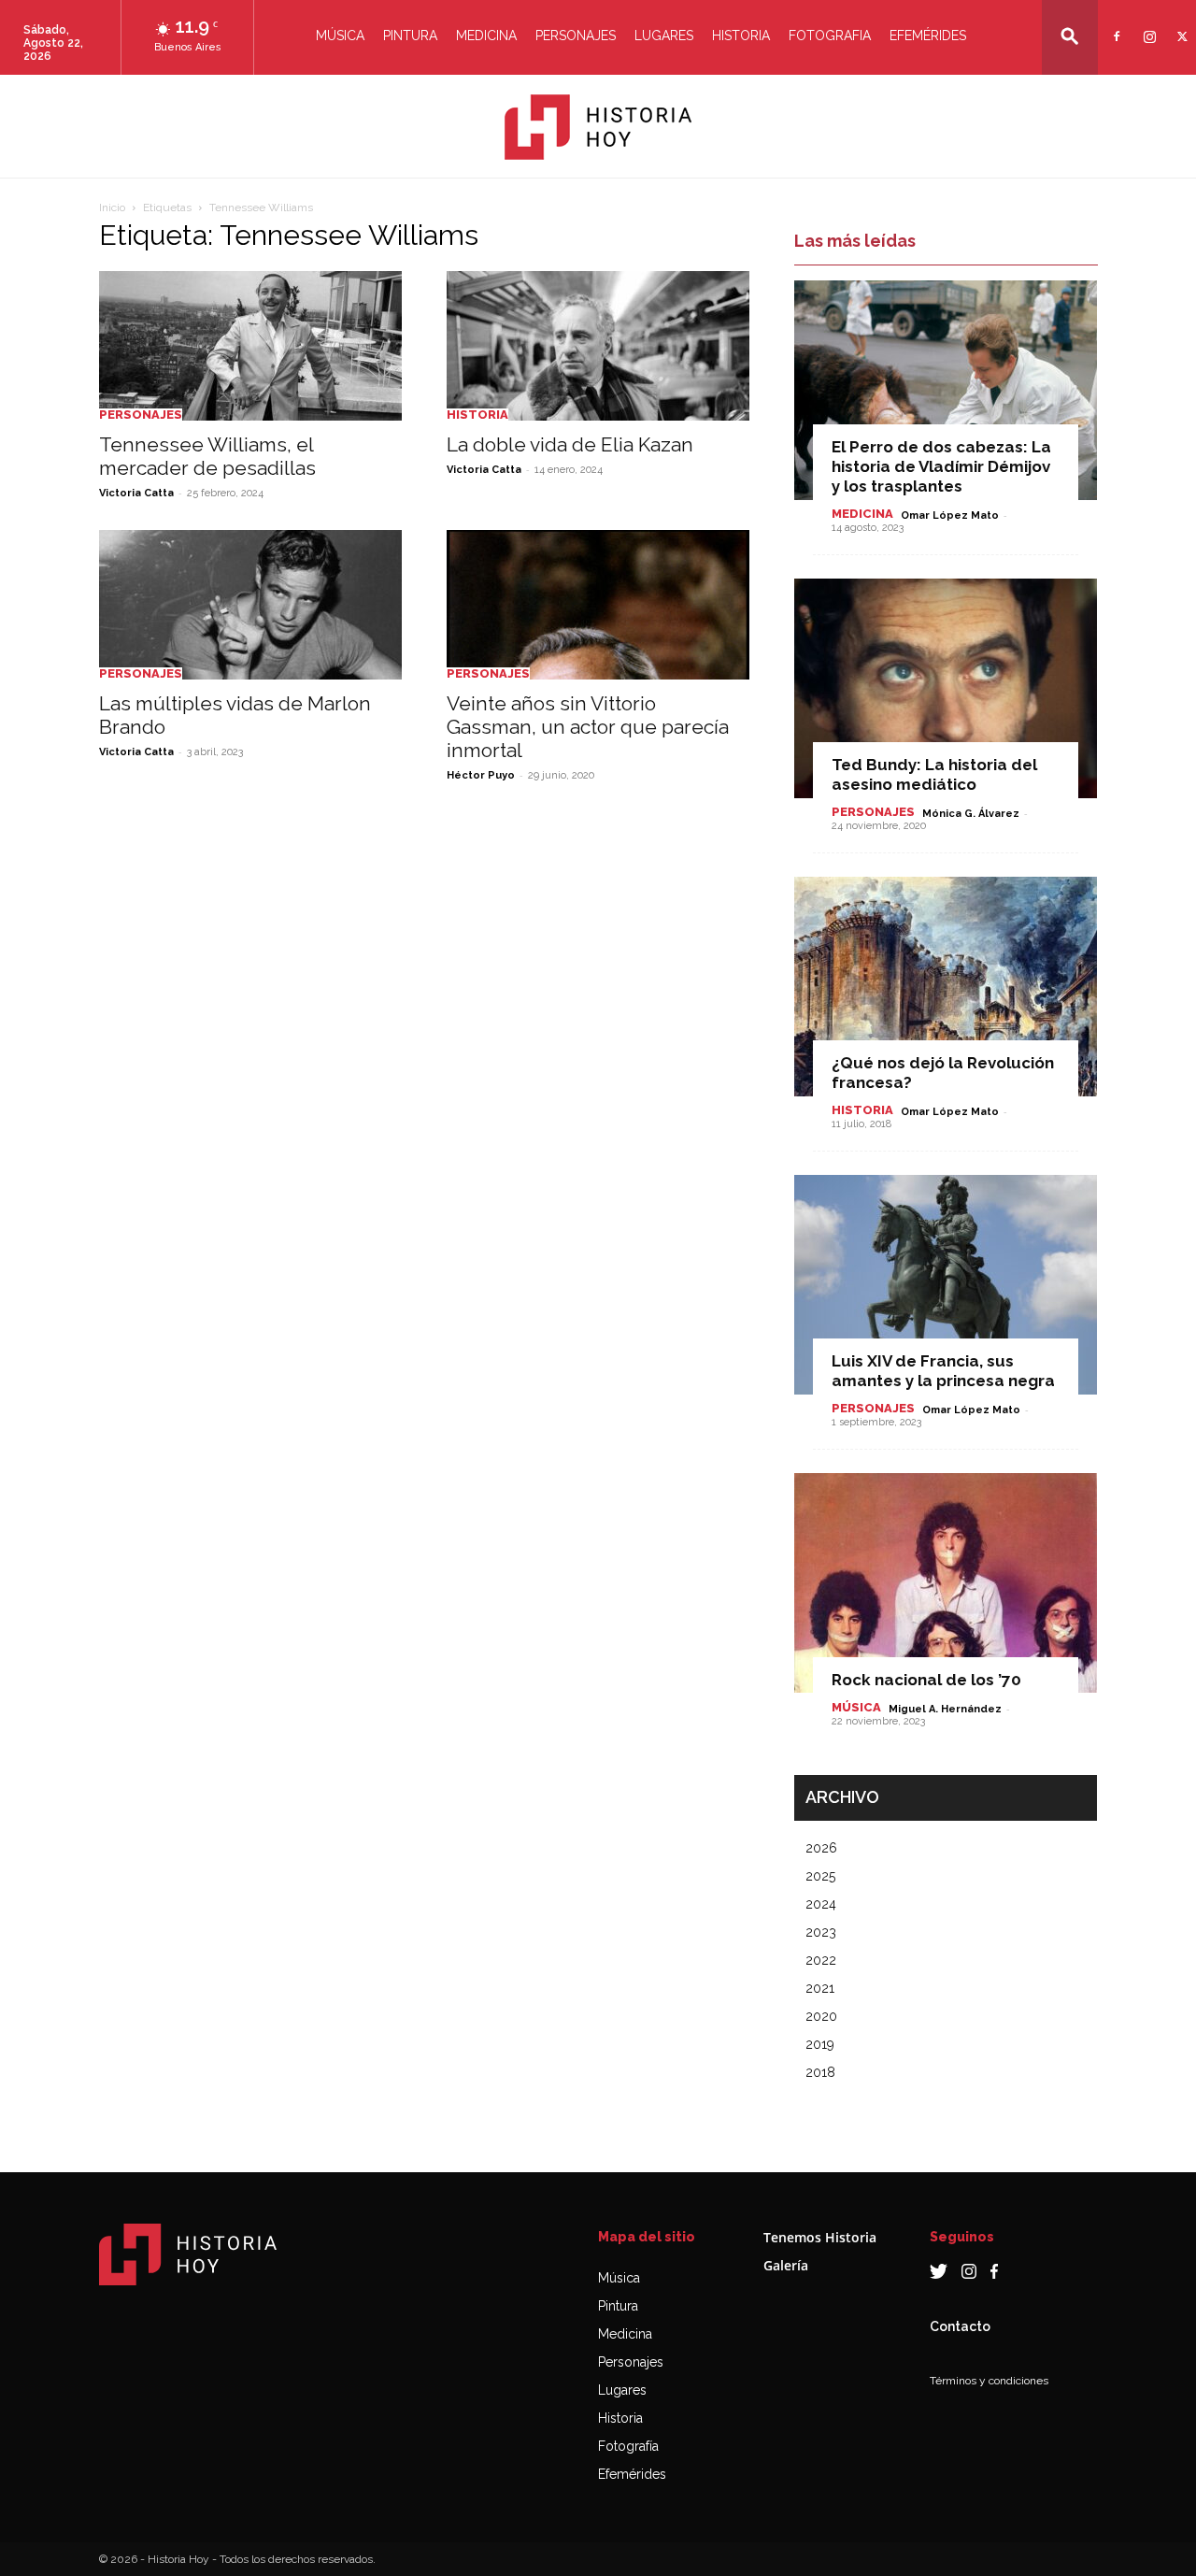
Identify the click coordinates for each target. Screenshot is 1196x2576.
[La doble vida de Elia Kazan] (598, 346)
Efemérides (928, 36)
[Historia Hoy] (598, 127)
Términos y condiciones (989, 2381)
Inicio (112, 208)
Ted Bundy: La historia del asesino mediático (934, 774)
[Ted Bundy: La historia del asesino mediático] (946, 688)
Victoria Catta (136, 493)
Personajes (576, 36)
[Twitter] (1180, 25)
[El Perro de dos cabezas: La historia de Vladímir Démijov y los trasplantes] (946, 390)
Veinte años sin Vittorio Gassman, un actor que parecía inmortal (588, 727)
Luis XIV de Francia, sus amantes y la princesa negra (943, 1371)
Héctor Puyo (481, 775)
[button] (1070, 36)
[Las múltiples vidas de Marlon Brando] (250, 605)
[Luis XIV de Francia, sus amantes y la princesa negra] (946, 1285)
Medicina (486, 36)
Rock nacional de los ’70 (926, 1680)
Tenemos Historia (820, 2237)
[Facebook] (1114, 25)
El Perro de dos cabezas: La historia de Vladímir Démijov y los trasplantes (941, 466)
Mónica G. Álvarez (971, 814)
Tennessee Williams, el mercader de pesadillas (207, 456)
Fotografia (830, 36)
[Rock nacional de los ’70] (946, 1583)
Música (340, 36)
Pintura (410, 36)
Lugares (664, 36)
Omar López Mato (950, 515)
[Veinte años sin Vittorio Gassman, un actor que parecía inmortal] (598, 605)
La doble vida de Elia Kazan (570, 444)
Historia (741, 36)
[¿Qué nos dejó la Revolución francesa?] (946, 987)
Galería (786, 2265)
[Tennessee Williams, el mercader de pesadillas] (250, 346)
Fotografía (628, 2446)
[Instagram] (1147, 25)
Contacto (960, 2326)
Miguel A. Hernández (945, 1709)
